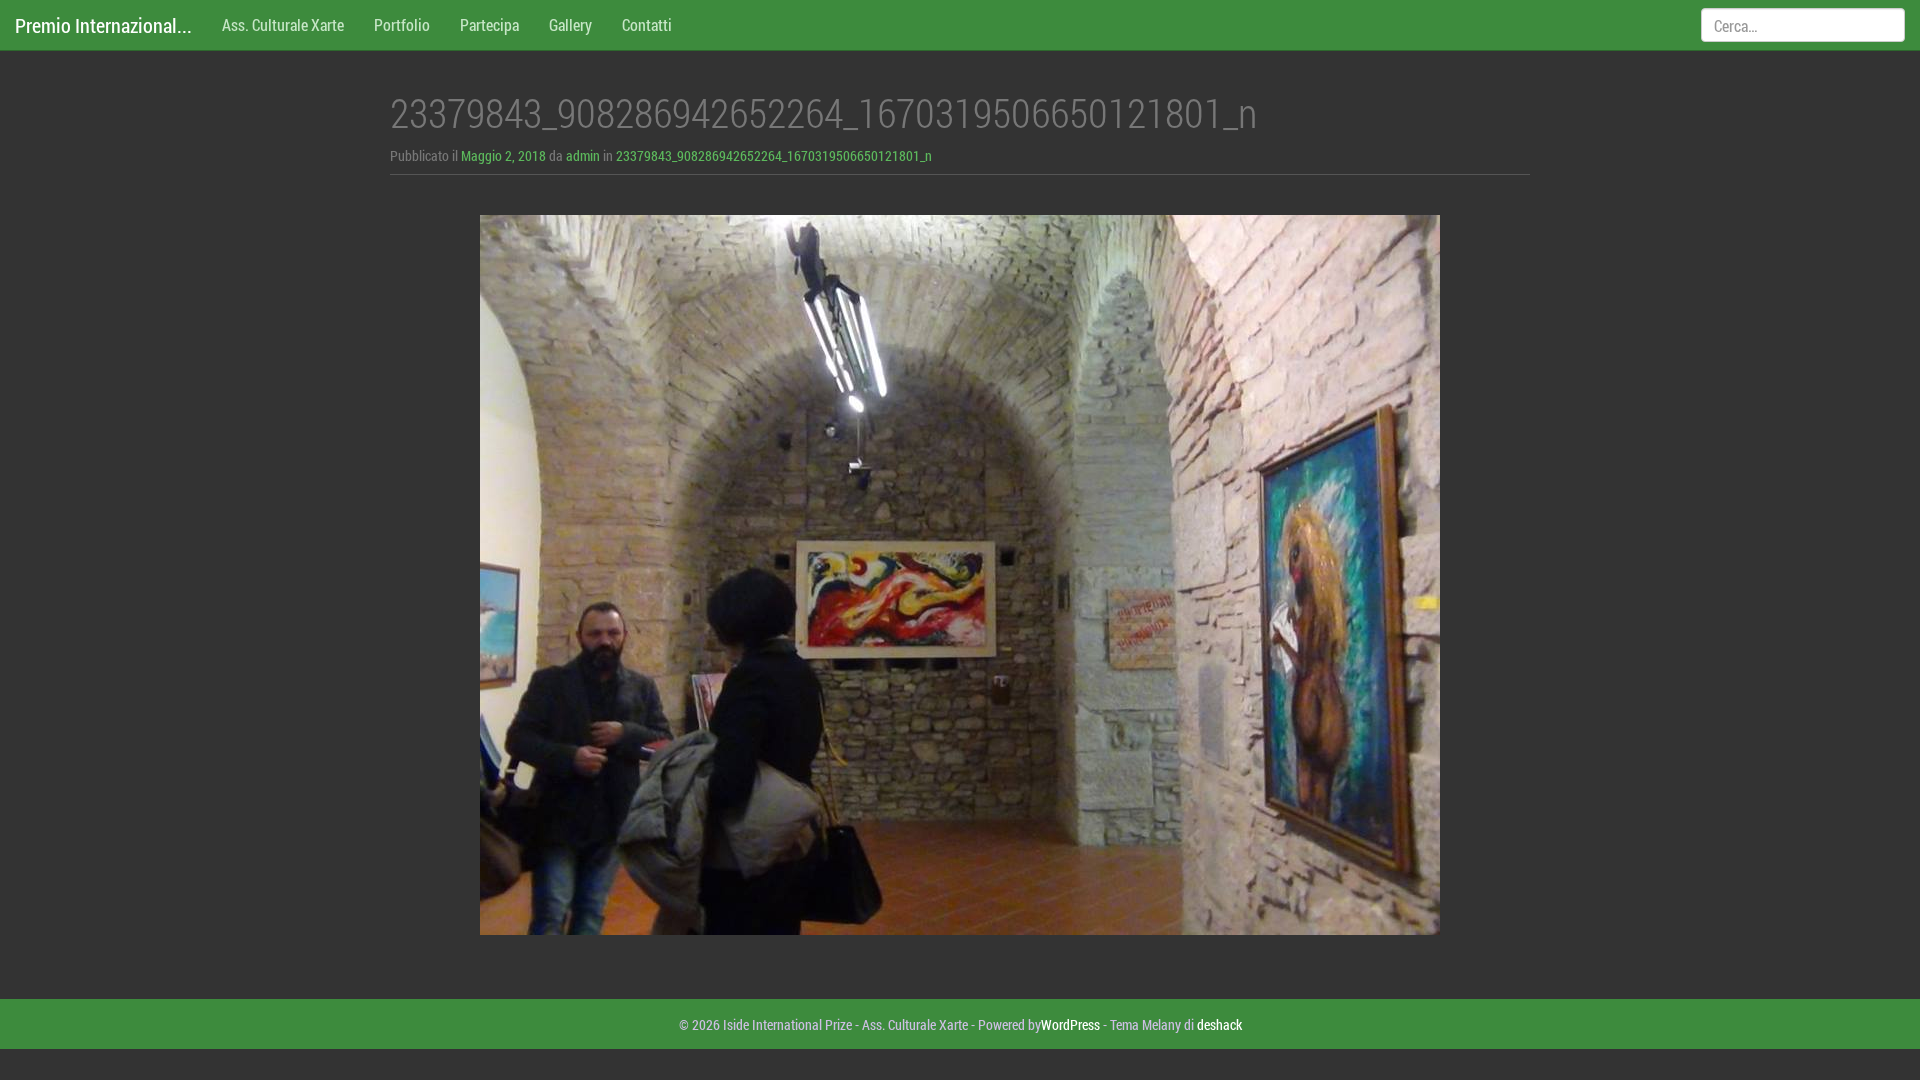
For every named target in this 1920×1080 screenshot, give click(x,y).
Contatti (647, 24)
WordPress (1070, 1024)
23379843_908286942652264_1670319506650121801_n (774, 155)
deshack (1219, 1024)
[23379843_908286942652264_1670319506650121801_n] (960, 575)
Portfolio (402, 24)
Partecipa (489, 24)
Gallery (570, 24)
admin (583, 155)
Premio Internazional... (103, 25)
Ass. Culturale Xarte (283, 24)
